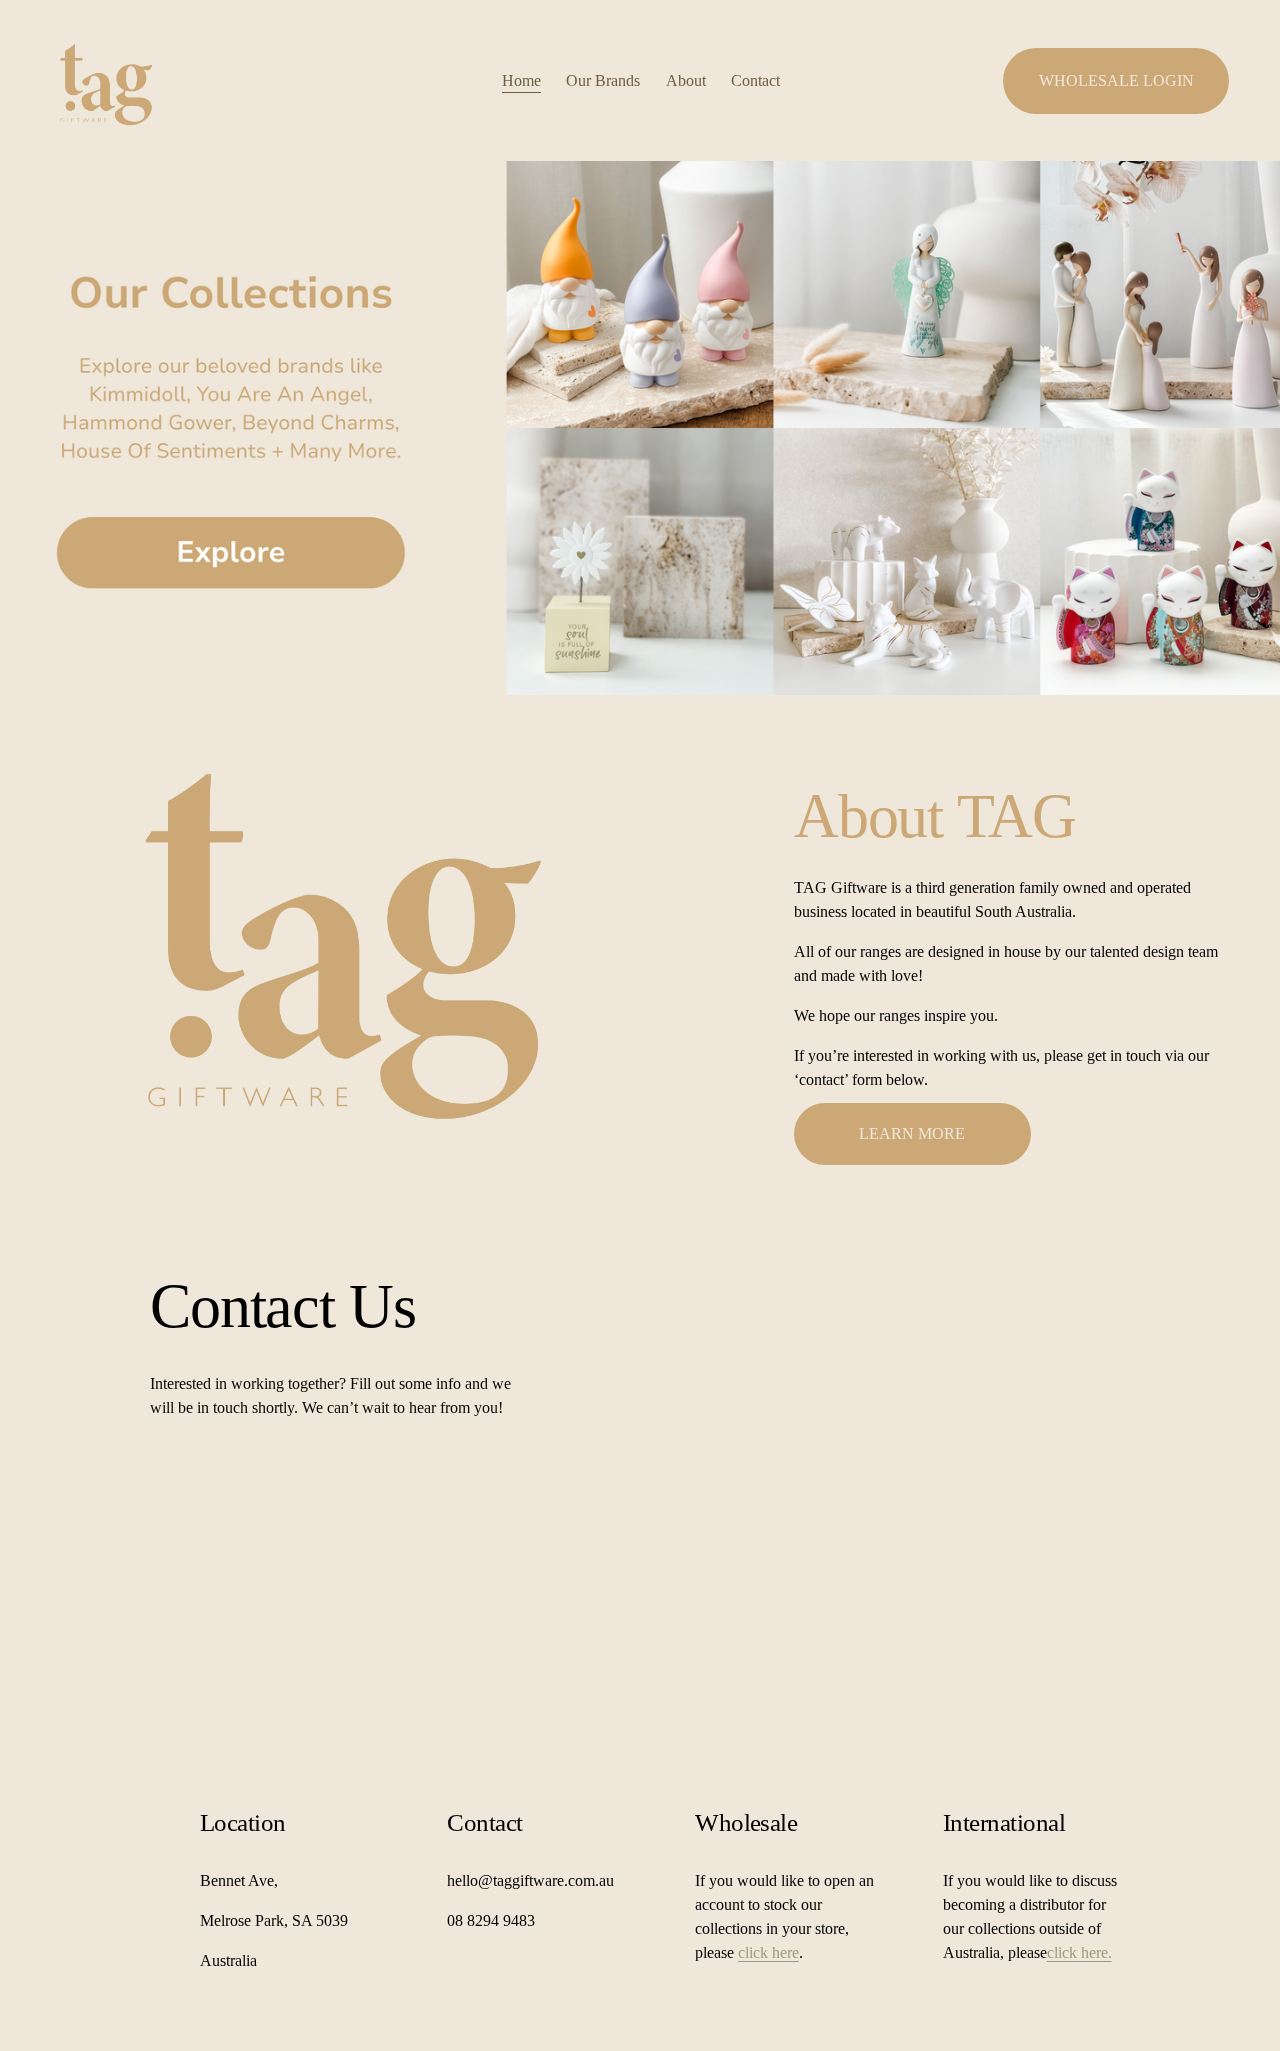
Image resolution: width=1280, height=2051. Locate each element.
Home (521, 80)
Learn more (912, 1133)
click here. (1079, 1952)
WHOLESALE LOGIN (1116, 80)
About (686, 80)
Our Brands (603, 80)
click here (768, 1952)
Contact (755, 80)
